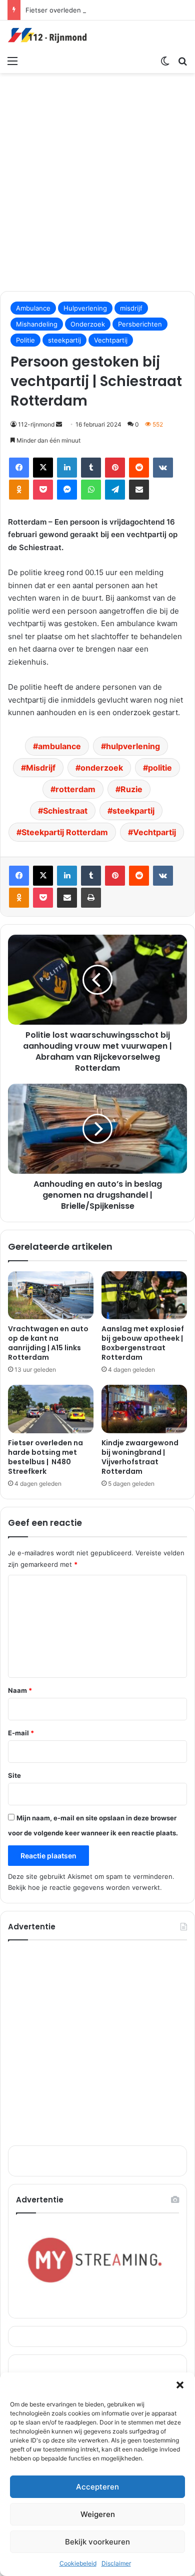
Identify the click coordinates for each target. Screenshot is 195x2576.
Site (14, 1775)
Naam (20, 1690)
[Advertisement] (97, 181)
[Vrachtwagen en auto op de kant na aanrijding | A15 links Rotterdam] (51, 1295)
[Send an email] (59, 424)
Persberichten (140, 324)
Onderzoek (88, 324)
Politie (25, 340)
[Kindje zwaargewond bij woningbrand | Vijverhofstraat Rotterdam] (144, 1409)
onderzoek (102, 768)
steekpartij (64, 340)
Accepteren (97, 2487)
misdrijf (131, 308)
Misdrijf (41, 768)
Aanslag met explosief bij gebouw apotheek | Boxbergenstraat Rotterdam (143, 1343)
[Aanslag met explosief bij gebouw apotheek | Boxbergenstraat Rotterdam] (144, 1295)
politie (160, 768)
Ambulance (33, 308)
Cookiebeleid (78, 2563)
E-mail (21, 1733)
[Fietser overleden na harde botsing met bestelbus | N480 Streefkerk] (51, 1409)
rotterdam (75, 789)
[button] (180, 2385)
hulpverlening (133, 746)
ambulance (59, 746)
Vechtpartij (111, 340)
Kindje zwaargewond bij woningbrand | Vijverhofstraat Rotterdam (140, 1457)
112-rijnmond (36, 424)
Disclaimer (116, 2563)
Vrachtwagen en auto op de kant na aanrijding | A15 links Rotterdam (48, 1343)
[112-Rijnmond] (47, 36)
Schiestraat (65, 811)
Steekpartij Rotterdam (65, 832)
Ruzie (131, 789)
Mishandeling (37, 324)
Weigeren (98, 2514)
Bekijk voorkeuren (97, 2542)
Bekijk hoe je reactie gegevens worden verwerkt (84, 1887)
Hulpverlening (85, 308)
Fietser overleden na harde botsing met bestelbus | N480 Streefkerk (45, 1457)
